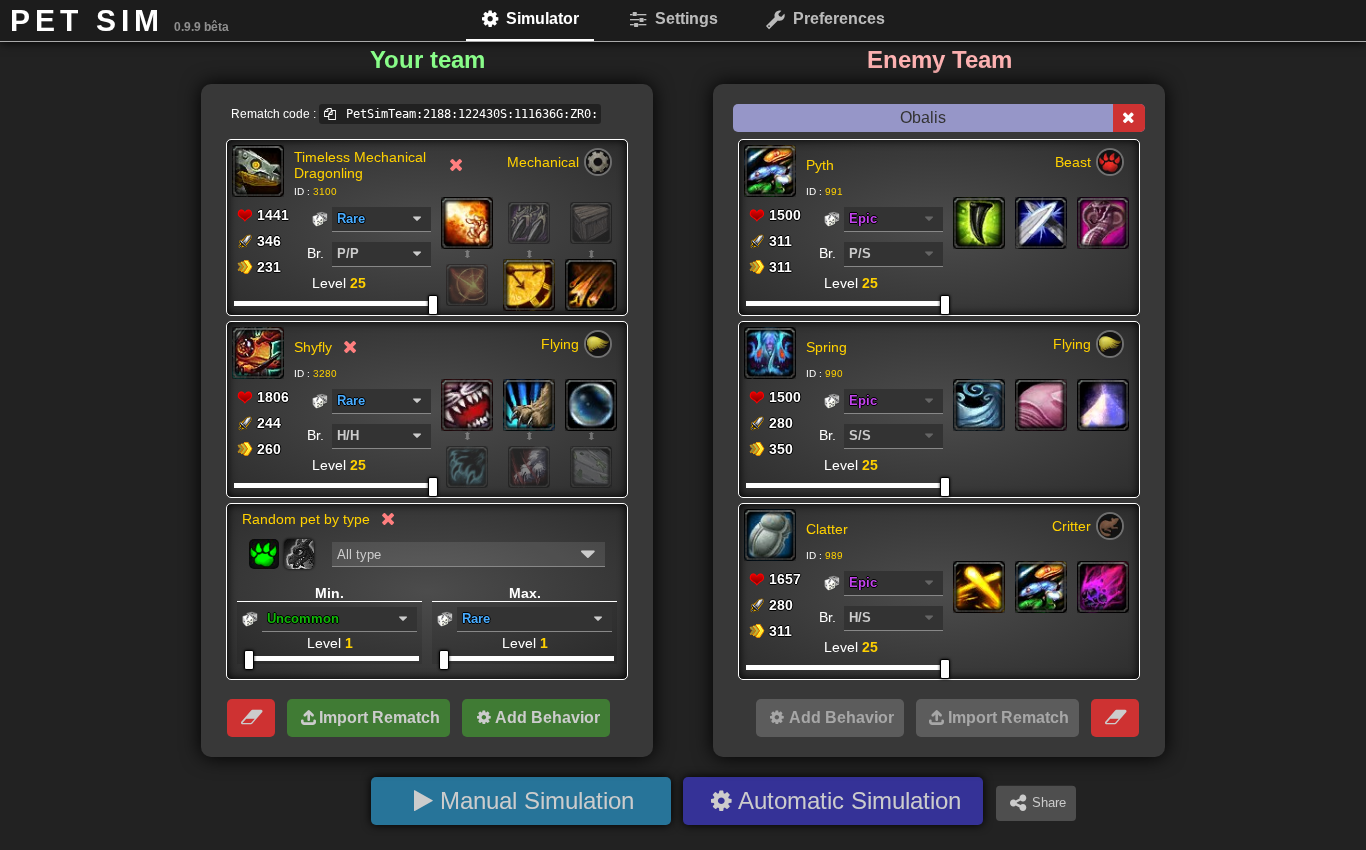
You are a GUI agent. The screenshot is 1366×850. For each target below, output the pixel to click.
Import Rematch (379, 717)
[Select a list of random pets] (299, 554)
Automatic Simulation (849, 800)
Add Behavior (547, 717)
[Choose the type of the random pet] (264, 554)
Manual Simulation (537, 800)
